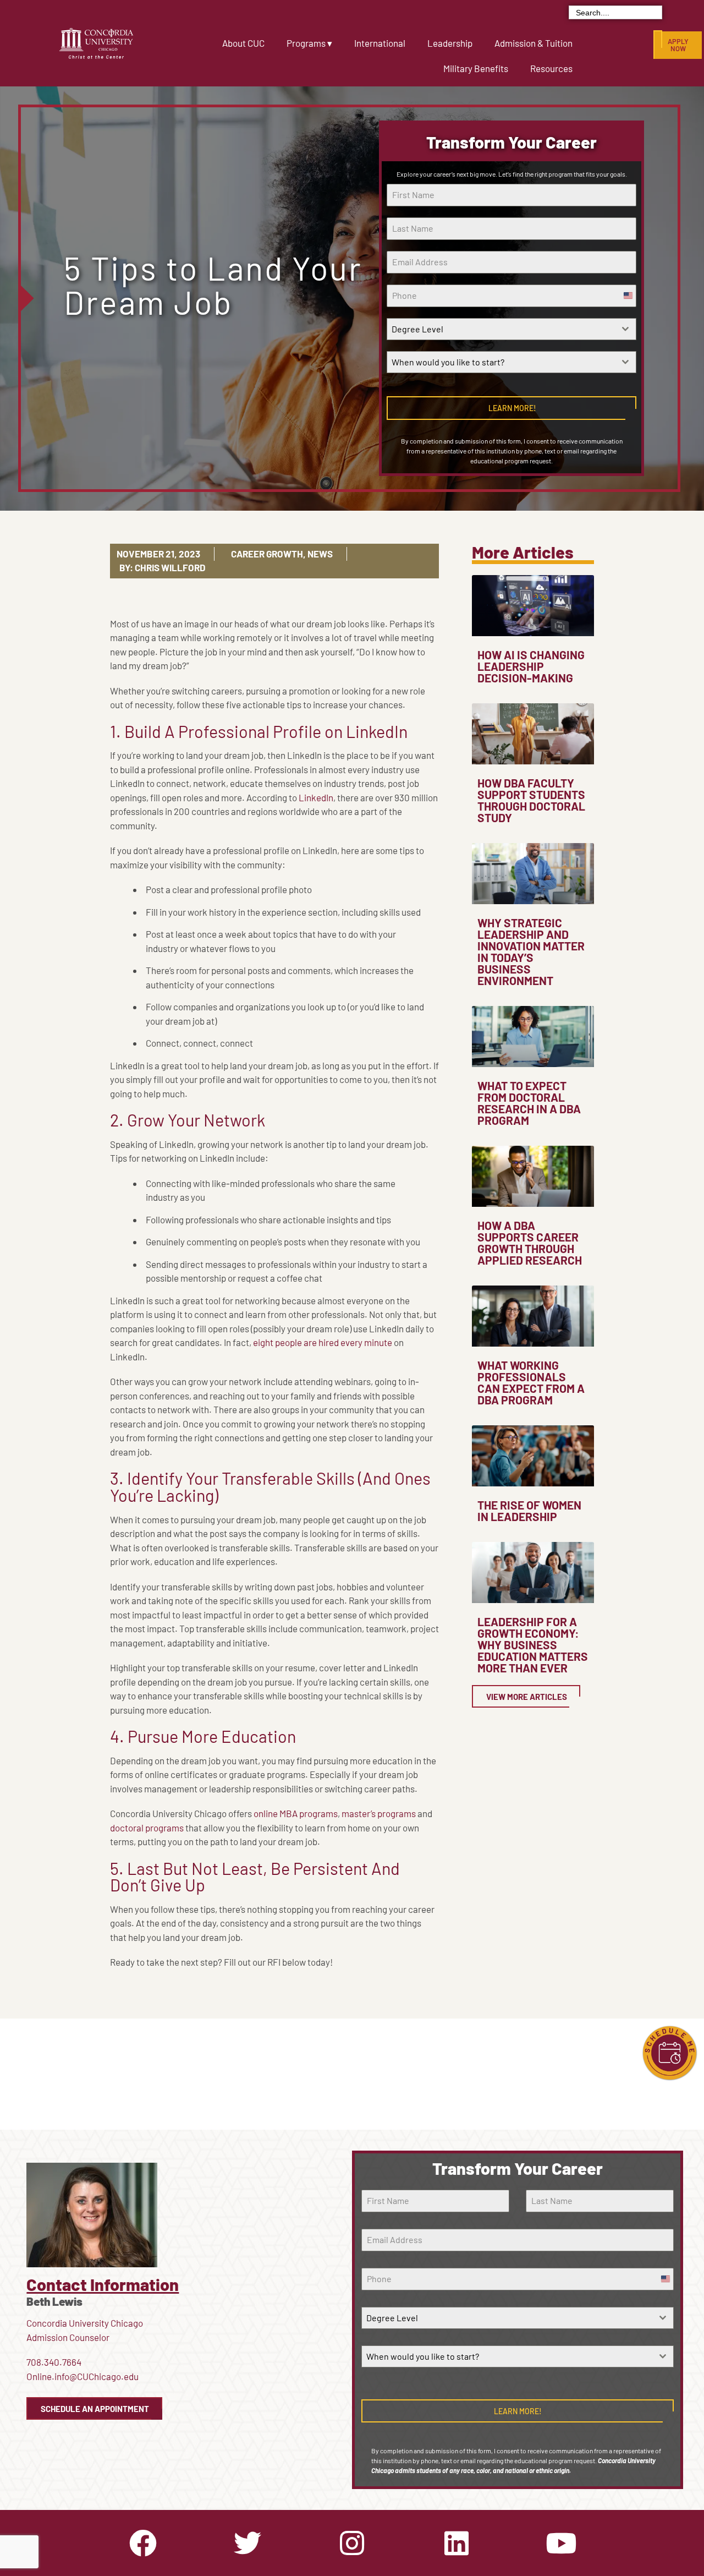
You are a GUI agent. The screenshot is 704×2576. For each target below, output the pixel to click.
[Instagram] (352, 2543)
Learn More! (512, 408)
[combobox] (512, 329)
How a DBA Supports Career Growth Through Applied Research (530, 1243)
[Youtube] (561, 2543)
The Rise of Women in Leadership (529, 1511)
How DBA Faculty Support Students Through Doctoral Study (531, 800)
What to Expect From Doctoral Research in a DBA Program (529, 1103)
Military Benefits (476, 68)
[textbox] (501, 329)
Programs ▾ (309, 43)
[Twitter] (248, 2543)
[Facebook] (143, 2543)
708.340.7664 (54, 2362)
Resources (551, 68)
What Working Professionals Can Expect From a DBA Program (531, 1382)
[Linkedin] (457, 2543)
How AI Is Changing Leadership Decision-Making (531, 666)
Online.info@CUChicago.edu (82, 2376)
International (380, 43)
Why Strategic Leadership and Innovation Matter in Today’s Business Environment (531, 951)
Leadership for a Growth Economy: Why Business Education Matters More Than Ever (533, 1645)
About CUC (243, 43)
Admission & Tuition (533, 43)
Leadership (450, 43)
